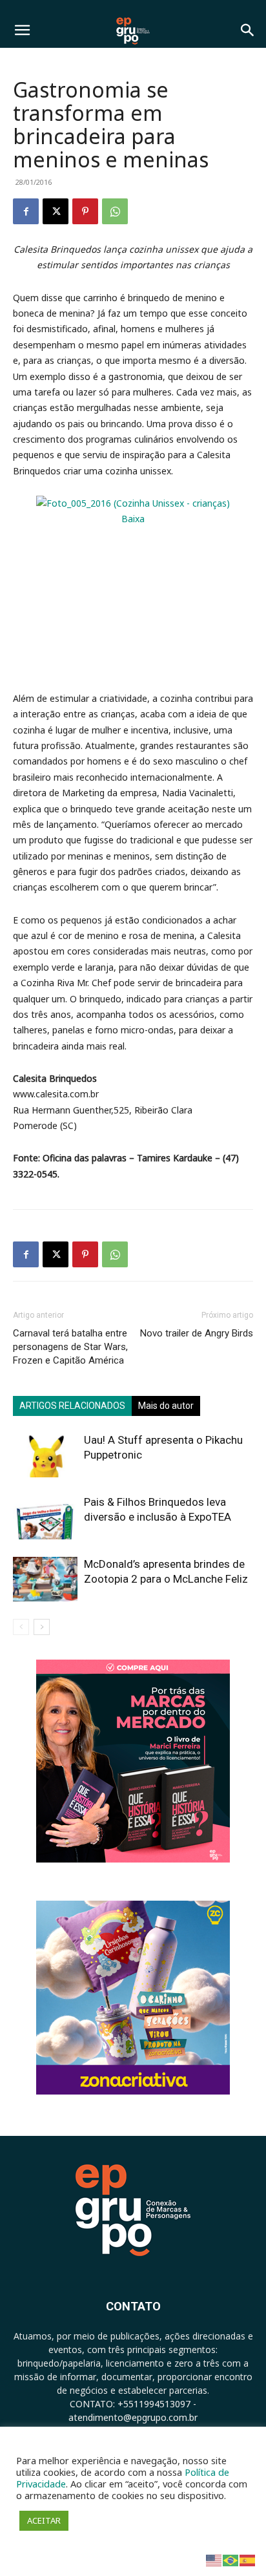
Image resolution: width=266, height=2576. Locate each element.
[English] (214, 2560)
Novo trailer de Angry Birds (197, 1333)
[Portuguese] (231, 2560)
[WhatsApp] (115, 211)
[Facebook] (26, 211)
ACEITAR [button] (44, 2520)
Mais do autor (166, 1406)
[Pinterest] (85, 211)
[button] (22, 30)
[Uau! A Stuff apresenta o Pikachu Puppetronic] (45, 1455)
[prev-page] (21, 1627)
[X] (56, 211)
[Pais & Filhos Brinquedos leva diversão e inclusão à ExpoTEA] (45, 1517)
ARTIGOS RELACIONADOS (72, 1406)
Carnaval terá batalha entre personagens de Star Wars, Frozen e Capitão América (70, 1347)
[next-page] (42, 1627)
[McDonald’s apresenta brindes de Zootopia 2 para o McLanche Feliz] (45, 1579)
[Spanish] (248, 2560)
